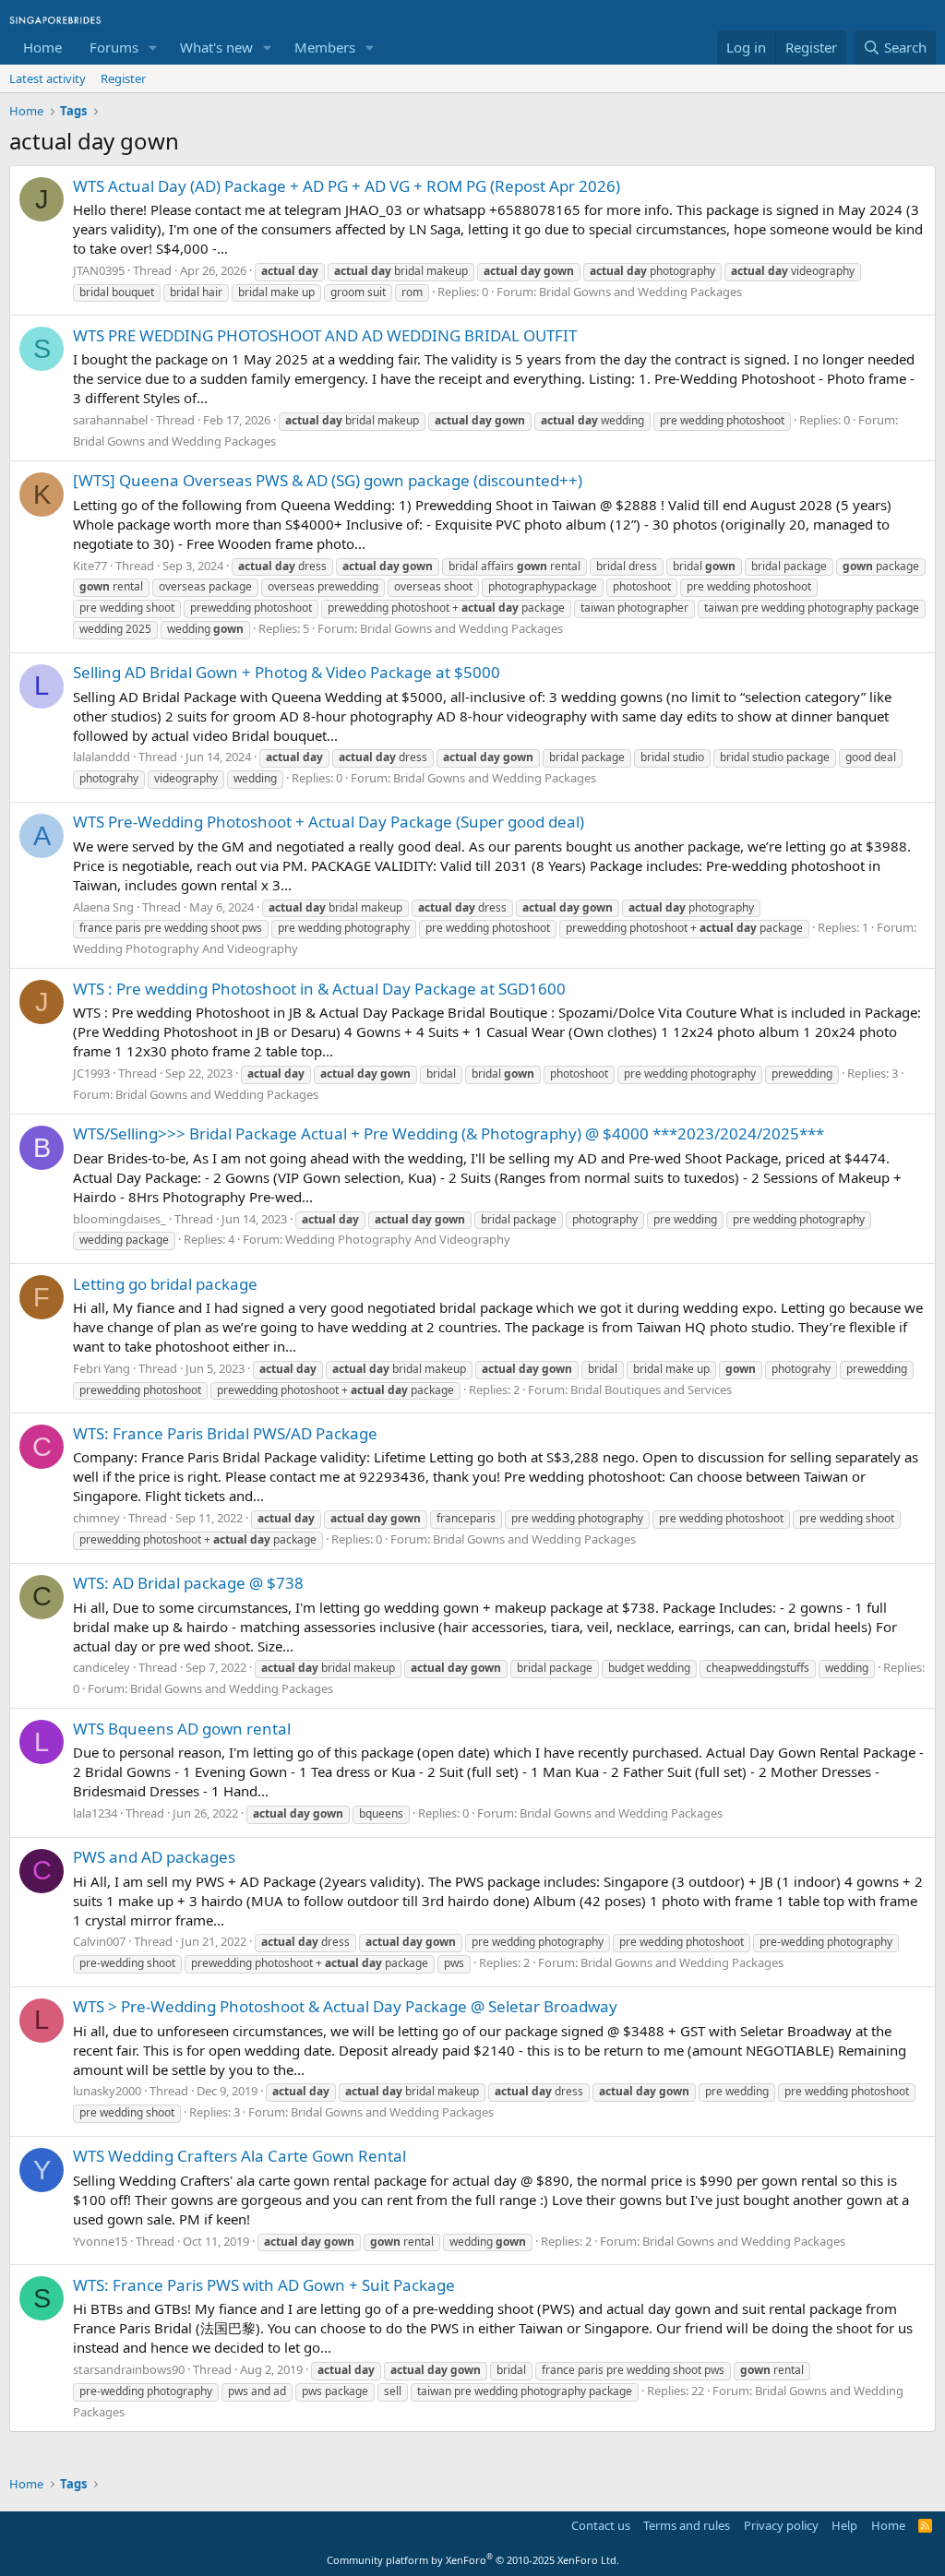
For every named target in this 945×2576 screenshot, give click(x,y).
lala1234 (95, 1813)
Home (42, 47)
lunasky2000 (107, 2091)
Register (123, 78)
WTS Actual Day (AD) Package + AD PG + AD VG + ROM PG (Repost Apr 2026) (347, 186)
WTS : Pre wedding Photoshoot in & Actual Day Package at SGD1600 (319, 989)
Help (844, 2525)
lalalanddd (102, 757)
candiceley (102, 1667)
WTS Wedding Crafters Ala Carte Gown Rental (239, 2156)
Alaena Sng (103, 907)
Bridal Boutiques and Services (651, 1389)
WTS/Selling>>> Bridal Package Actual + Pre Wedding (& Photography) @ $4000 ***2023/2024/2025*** (449, 1133)
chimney (96, 1518)
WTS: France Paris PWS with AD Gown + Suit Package (264, 2285)
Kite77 (90, 566)
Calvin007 (99, 1941)
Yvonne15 (100, 2241)
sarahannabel (110, 420)
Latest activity (48, 78)
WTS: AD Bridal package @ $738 (188, 1583)
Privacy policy (781, 2525)
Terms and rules (687, 2525)
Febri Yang (102, 1368)
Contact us (601, 2525)
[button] (153, 48)
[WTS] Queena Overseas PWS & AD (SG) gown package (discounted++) (328, 480)
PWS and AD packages (154, 1857)
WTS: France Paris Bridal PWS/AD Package (225, 1433)
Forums (114, 47)
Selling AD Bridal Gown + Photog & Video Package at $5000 (287, 672)
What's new (216, 47)
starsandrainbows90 (129, 2369)
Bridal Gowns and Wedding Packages (640, 292)
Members (325, 47)
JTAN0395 (99, 270)
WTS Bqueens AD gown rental (182, 1729)
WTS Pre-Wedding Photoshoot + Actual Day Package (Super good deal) (329, 822)
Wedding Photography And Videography (185, 948)
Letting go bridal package (165, 1284)
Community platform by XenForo (473, 2560)
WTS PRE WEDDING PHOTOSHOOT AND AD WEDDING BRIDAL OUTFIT (325, 335)
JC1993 (91, 1073)
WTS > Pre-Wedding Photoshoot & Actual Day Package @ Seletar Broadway (345, 2006)
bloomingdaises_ (120, 1219)
